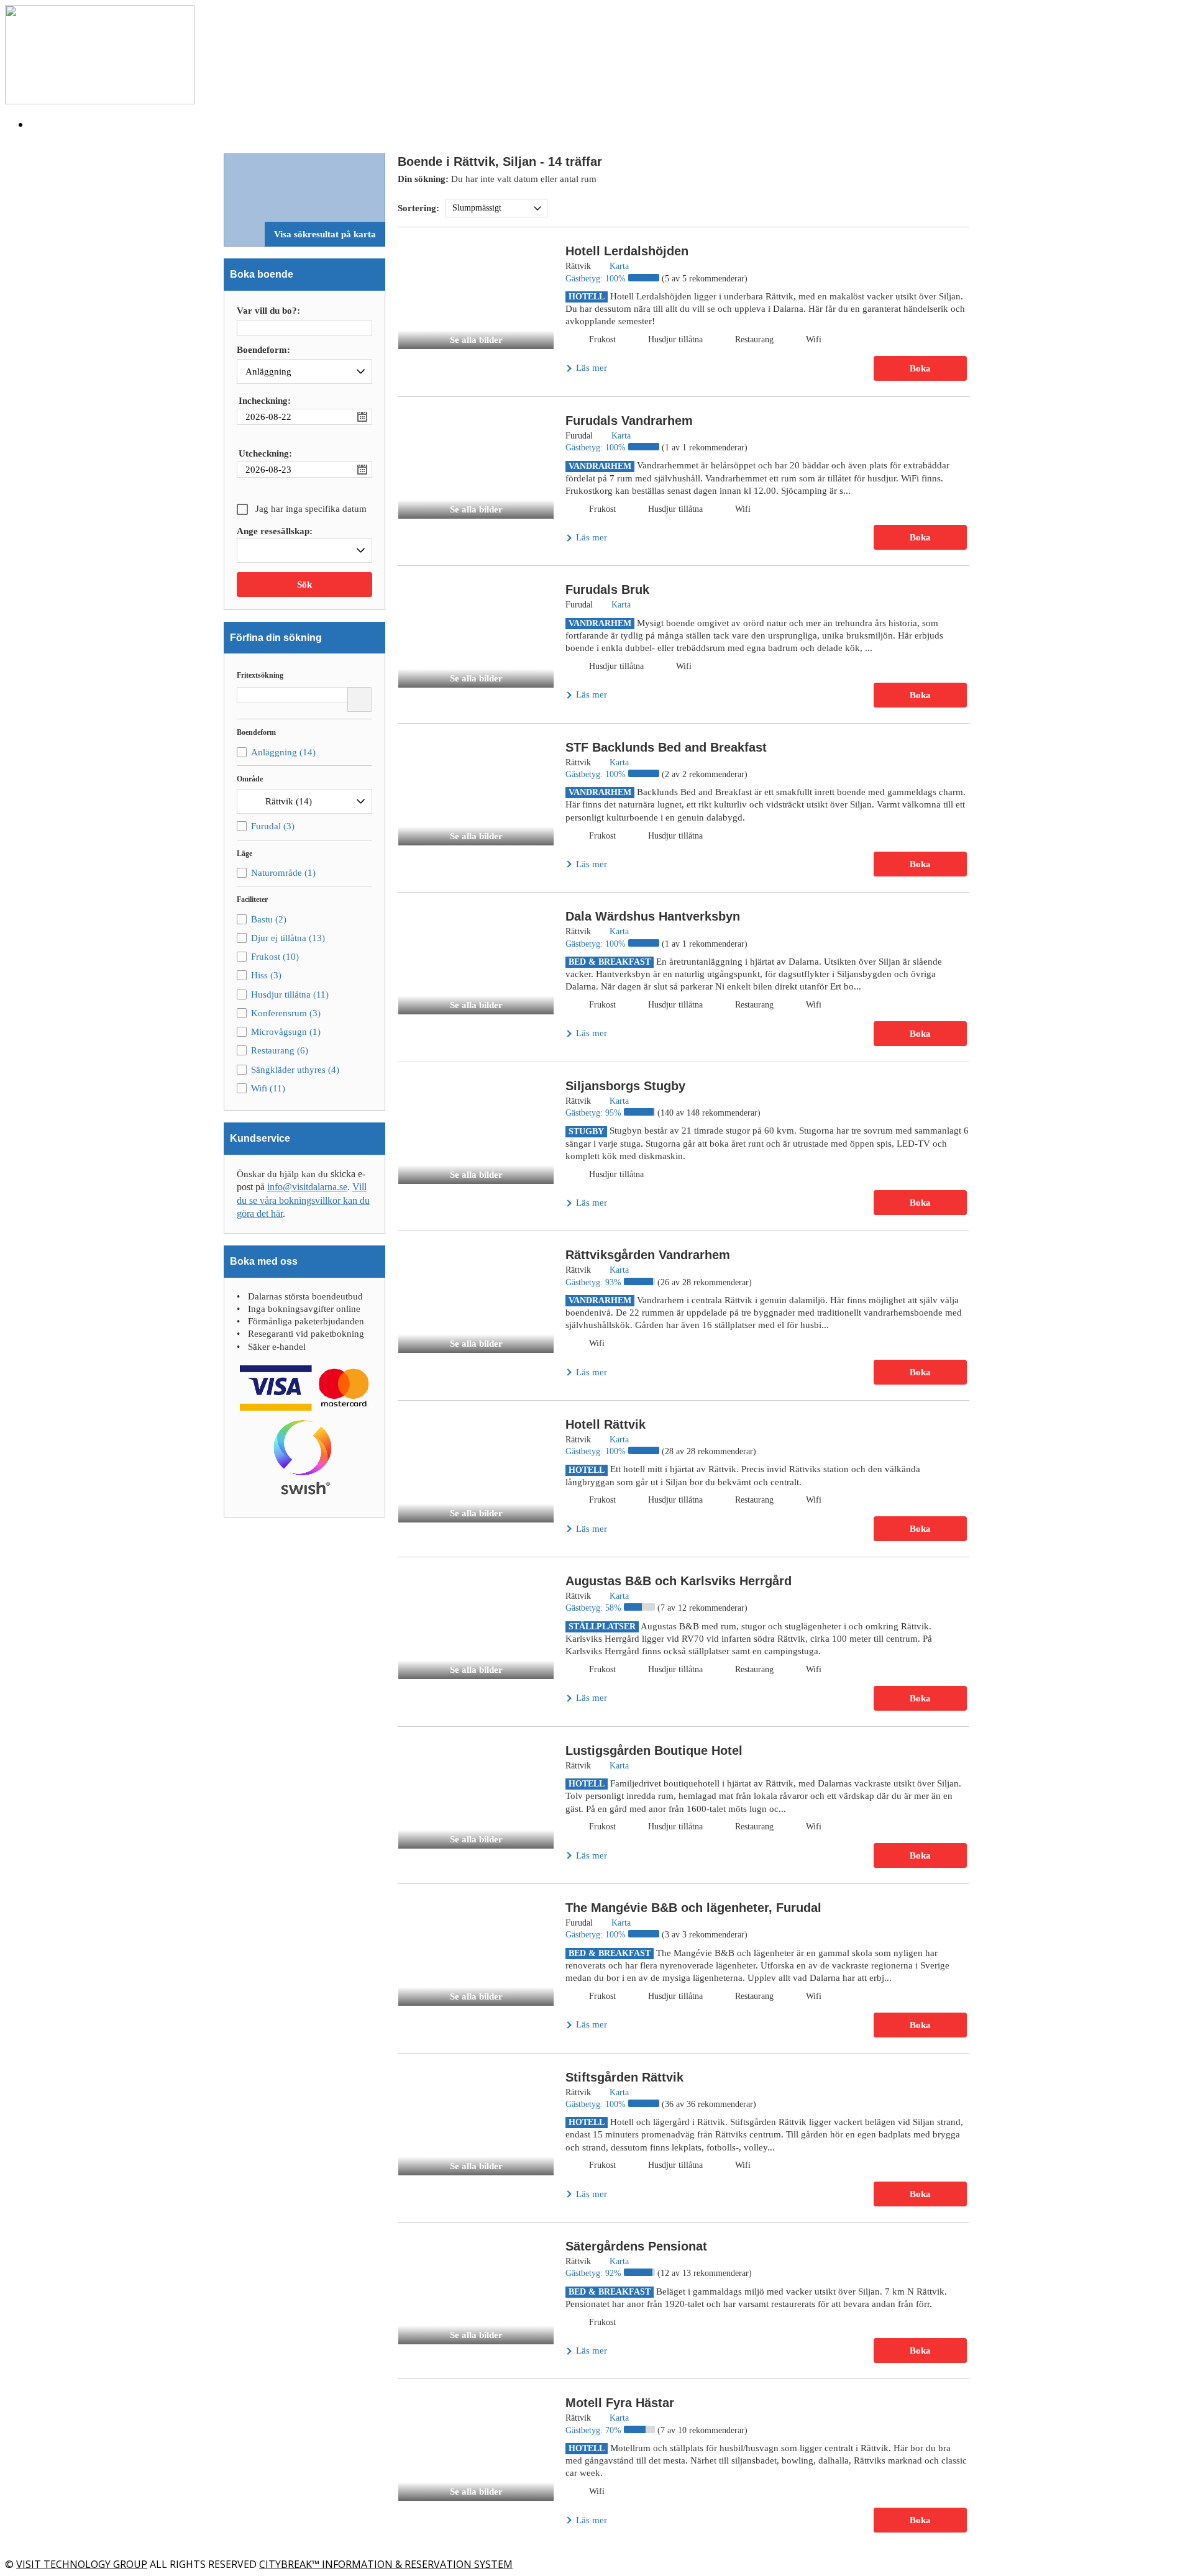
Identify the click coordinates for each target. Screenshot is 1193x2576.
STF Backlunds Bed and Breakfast (666, 747)
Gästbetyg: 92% (595, 2273)
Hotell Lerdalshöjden (627, 251)
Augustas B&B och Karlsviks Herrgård (679, 1581)
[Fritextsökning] (360, 699)
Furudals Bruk (607, 589)
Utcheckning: (265, 453)
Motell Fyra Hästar (620, 2403)
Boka (920, 368)
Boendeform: (263, 350)
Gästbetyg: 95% (595, 1113)
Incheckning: (265, 401)
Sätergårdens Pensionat (636, 2246)
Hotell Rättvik (606, 1424)
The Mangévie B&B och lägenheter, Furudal (693, 1908)
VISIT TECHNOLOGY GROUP (82, 2564)
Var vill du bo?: (268, 311)
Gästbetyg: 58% (595, 1608)
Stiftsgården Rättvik (624, 2077)
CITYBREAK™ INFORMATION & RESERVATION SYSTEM (386, 2564)
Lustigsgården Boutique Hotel (654, 1750)
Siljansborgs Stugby (625, 1086)
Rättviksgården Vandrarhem (648, 1255)
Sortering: (418, 208)
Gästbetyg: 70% (595, 2430)
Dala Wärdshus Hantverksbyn (653, 916)
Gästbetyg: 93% (595, 1282)
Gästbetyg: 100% (597, 279)
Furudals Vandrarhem (629, 421)
